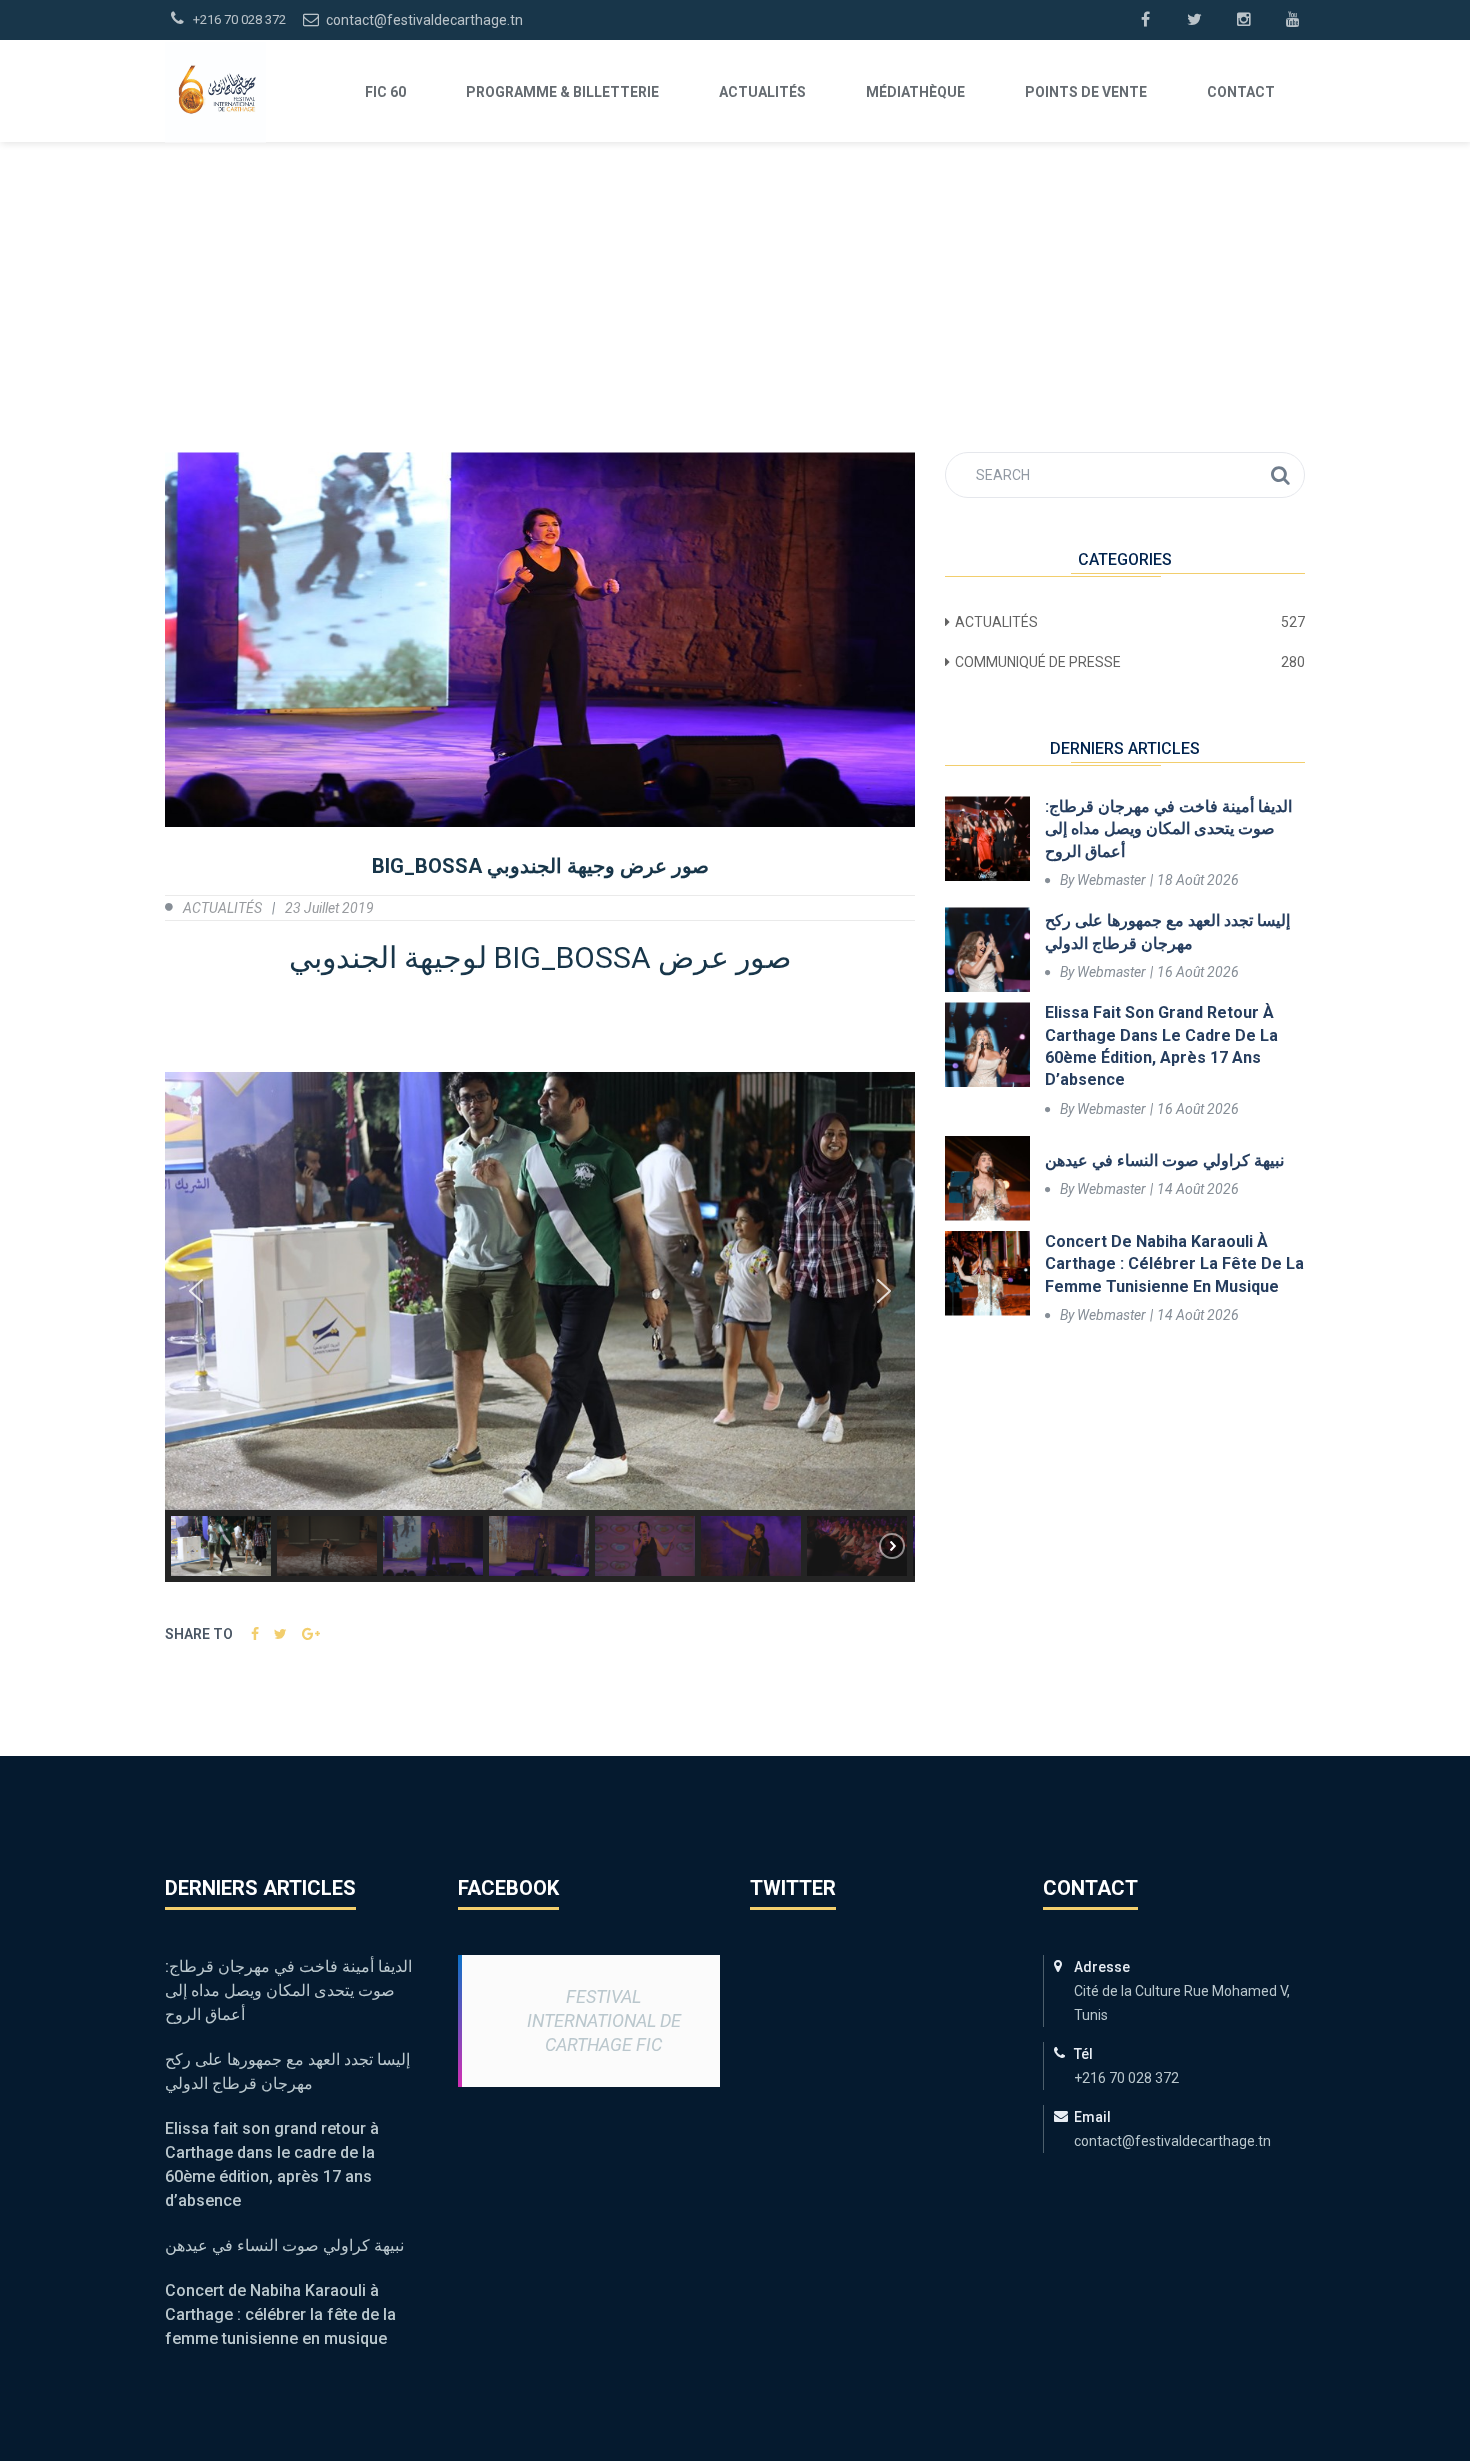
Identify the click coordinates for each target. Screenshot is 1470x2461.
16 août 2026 (1198, 972)
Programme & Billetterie (562, 92)
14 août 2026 (1198, 1189)
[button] (196, 1291)
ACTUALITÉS (762, 92)
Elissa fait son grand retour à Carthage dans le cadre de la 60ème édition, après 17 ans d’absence (1161, 1046)
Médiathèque (915, 92)
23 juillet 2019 (329, 908)
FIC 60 (385, 92)
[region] (540, 1327)
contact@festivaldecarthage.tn (423, 20)
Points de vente (1086, 92)
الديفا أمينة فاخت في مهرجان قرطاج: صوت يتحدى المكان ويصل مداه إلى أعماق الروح (1168, 829)
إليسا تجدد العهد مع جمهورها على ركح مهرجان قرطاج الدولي (1167, 931)
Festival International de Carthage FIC (604, 2020)
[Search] (1280, 475)
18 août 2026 (1198, 880)
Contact (1241, 92)
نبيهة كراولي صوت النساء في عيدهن (1164, 1160)
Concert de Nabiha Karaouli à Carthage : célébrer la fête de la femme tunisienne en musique (1174, 1264)
